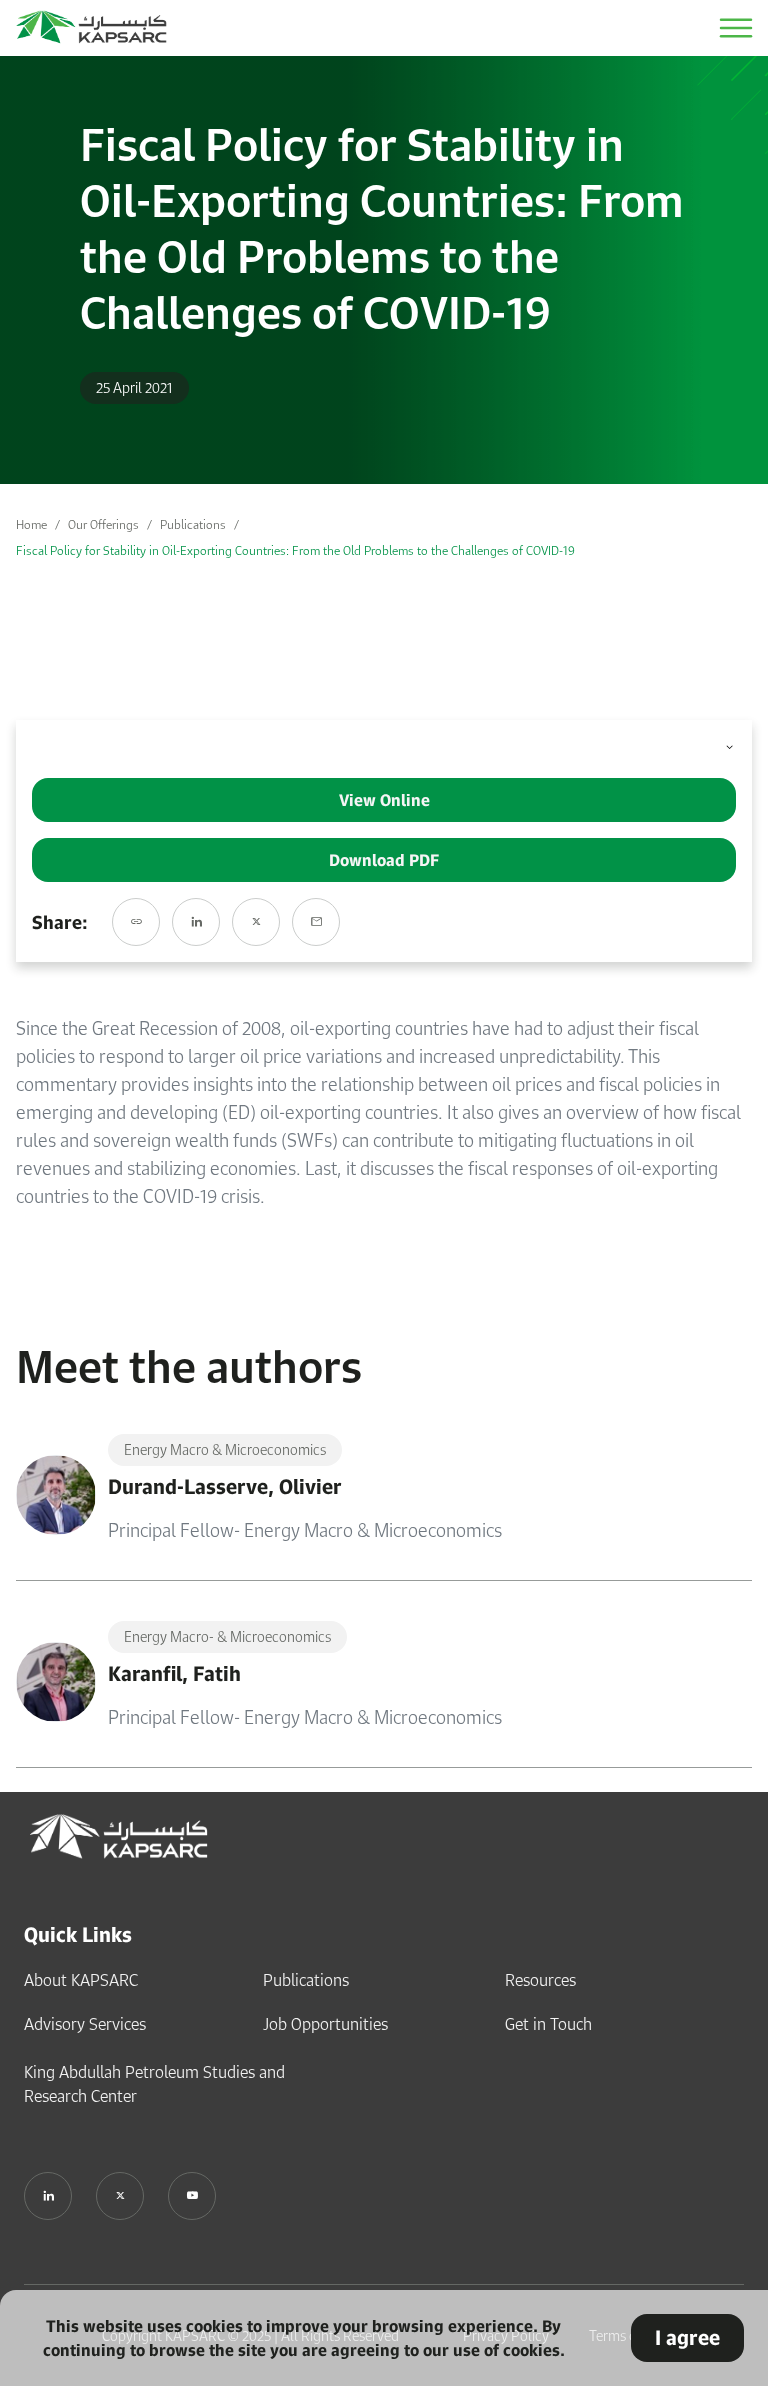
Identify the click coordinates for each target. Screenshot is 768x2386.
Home (31, 524)
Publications (193, 524)
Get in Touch (548, 2024)
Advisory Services (85, 2024)
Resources (540, 1980)
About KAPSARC (81, 1980)
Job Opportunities (325, 2024)
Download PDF (384, 860)
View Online (384, 800)
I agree (687, 2337)
